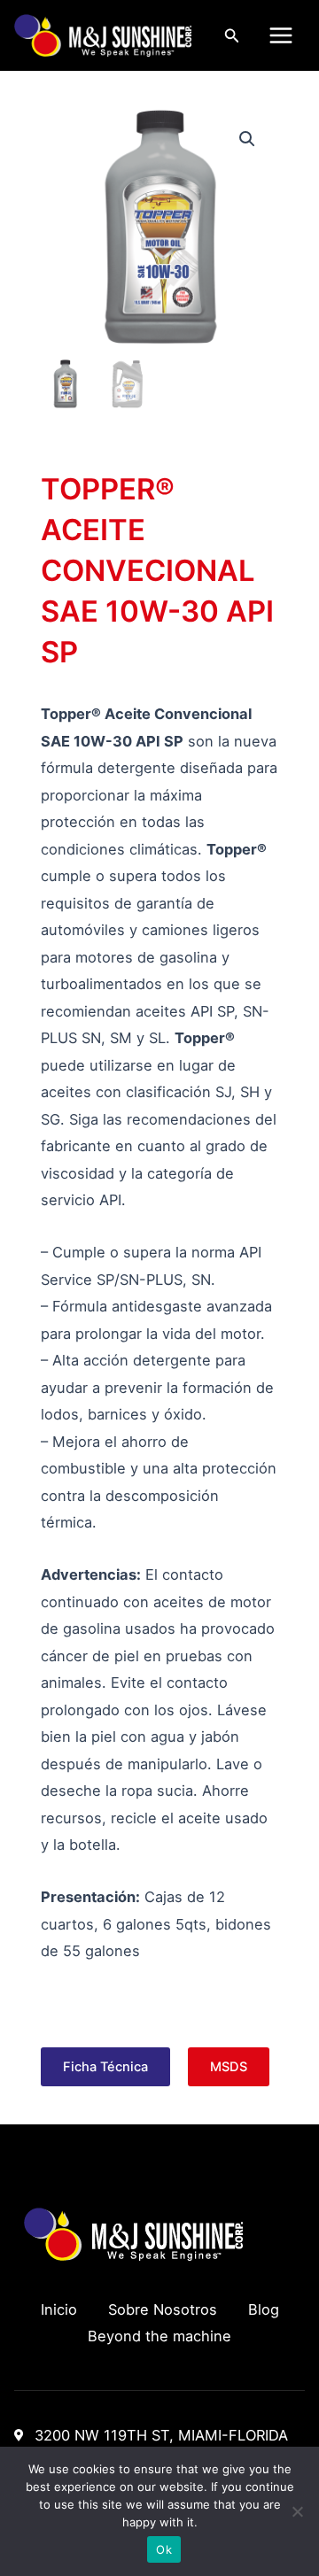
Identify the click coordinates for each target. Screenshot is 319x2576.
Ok (164, 2549)
